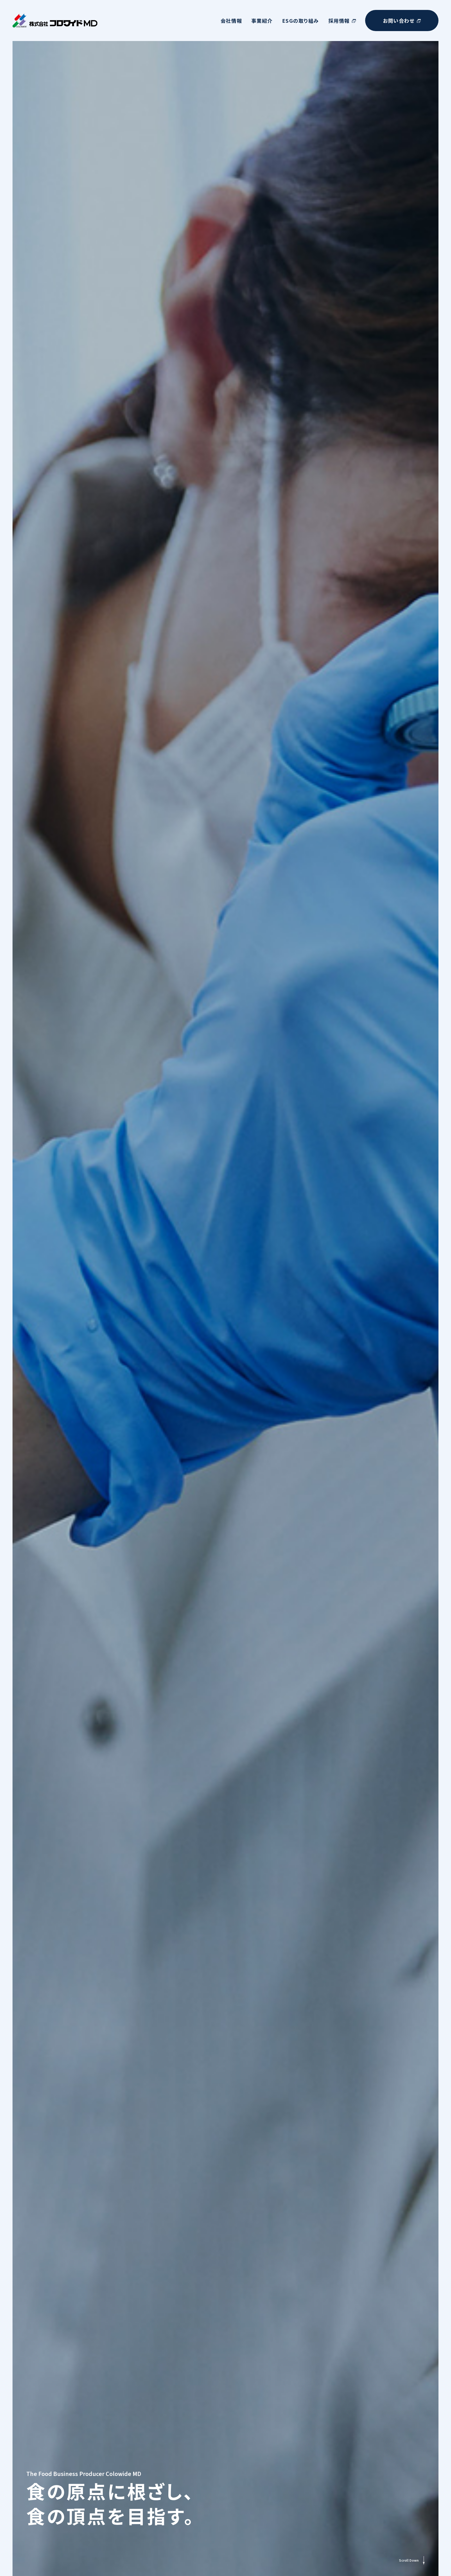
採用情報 (339, 21)
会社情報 (231, 21)
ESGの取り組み (301, 21)
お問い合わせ (399, 21)
